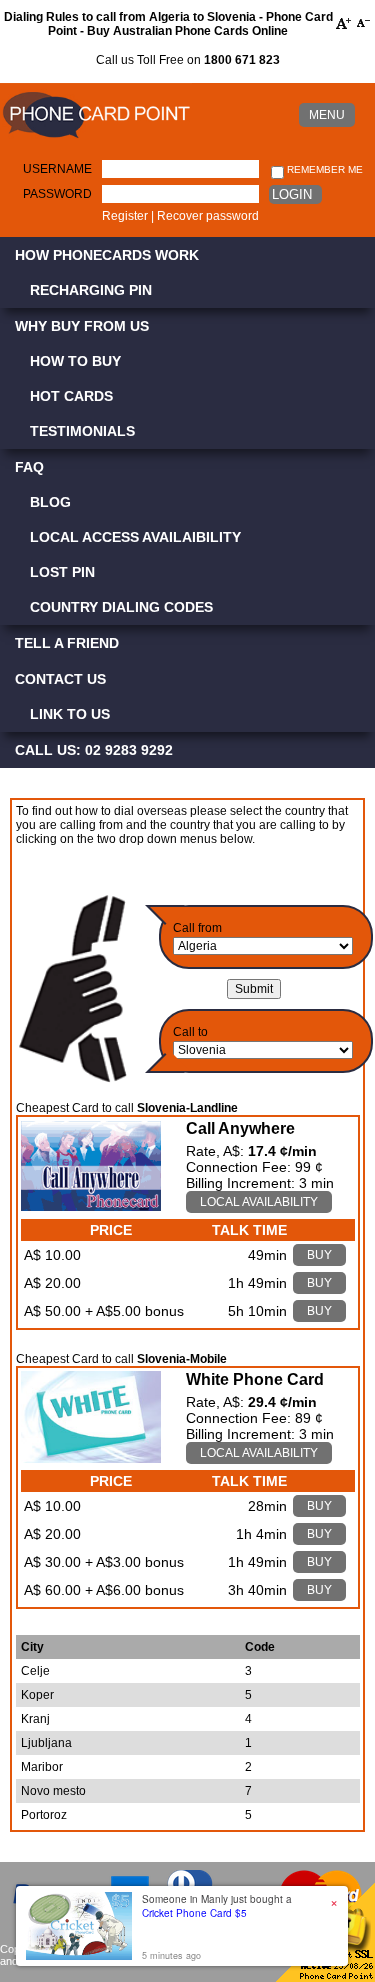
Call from (197, 928)
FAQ (29, 467)
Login (292, 194)
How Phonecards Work (107, 255)
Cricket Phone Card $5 (194, 1913)
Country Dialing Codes (121, 607)
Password (57, 194)
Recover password (208, 216)
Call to (190, 1032)
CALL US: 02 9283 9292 (94, 750)
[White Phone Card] (91, 1458)
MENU (327, 115)
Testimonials (82, 431)
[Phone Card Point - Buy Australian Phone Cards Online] (96, 139)
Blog (50, 502)
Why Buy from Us (82, 326)
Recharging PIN (91, 290)
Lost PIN (62, 572)
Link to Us (70, 714)
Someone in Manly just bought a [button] (217, 1906)
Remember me (323, 169)
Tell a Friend (67, 643)
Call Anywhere (240, 1128)
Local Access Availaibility (135, 537)
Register (125, 216)
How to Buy (75, 361)
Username (57, 169)
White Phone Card (255, 1379)
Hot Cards (71, 396)
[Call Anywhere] (91, 1206)
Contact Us (60, 679)
